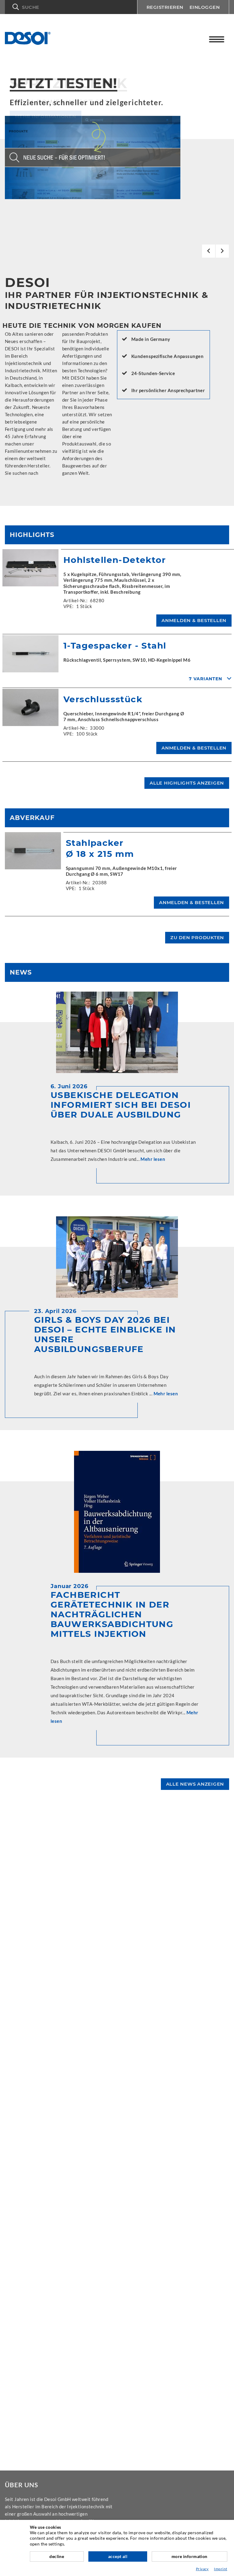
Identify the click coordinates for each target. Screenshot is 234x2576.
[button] (71, 7)
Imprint (220, 2569)
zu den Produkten (197, 937)
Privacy (202, 2569)
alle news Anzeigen (195, 1784)
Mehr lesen (153, 1159)
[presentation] (209, 251)
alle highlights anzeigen (187, 783)
